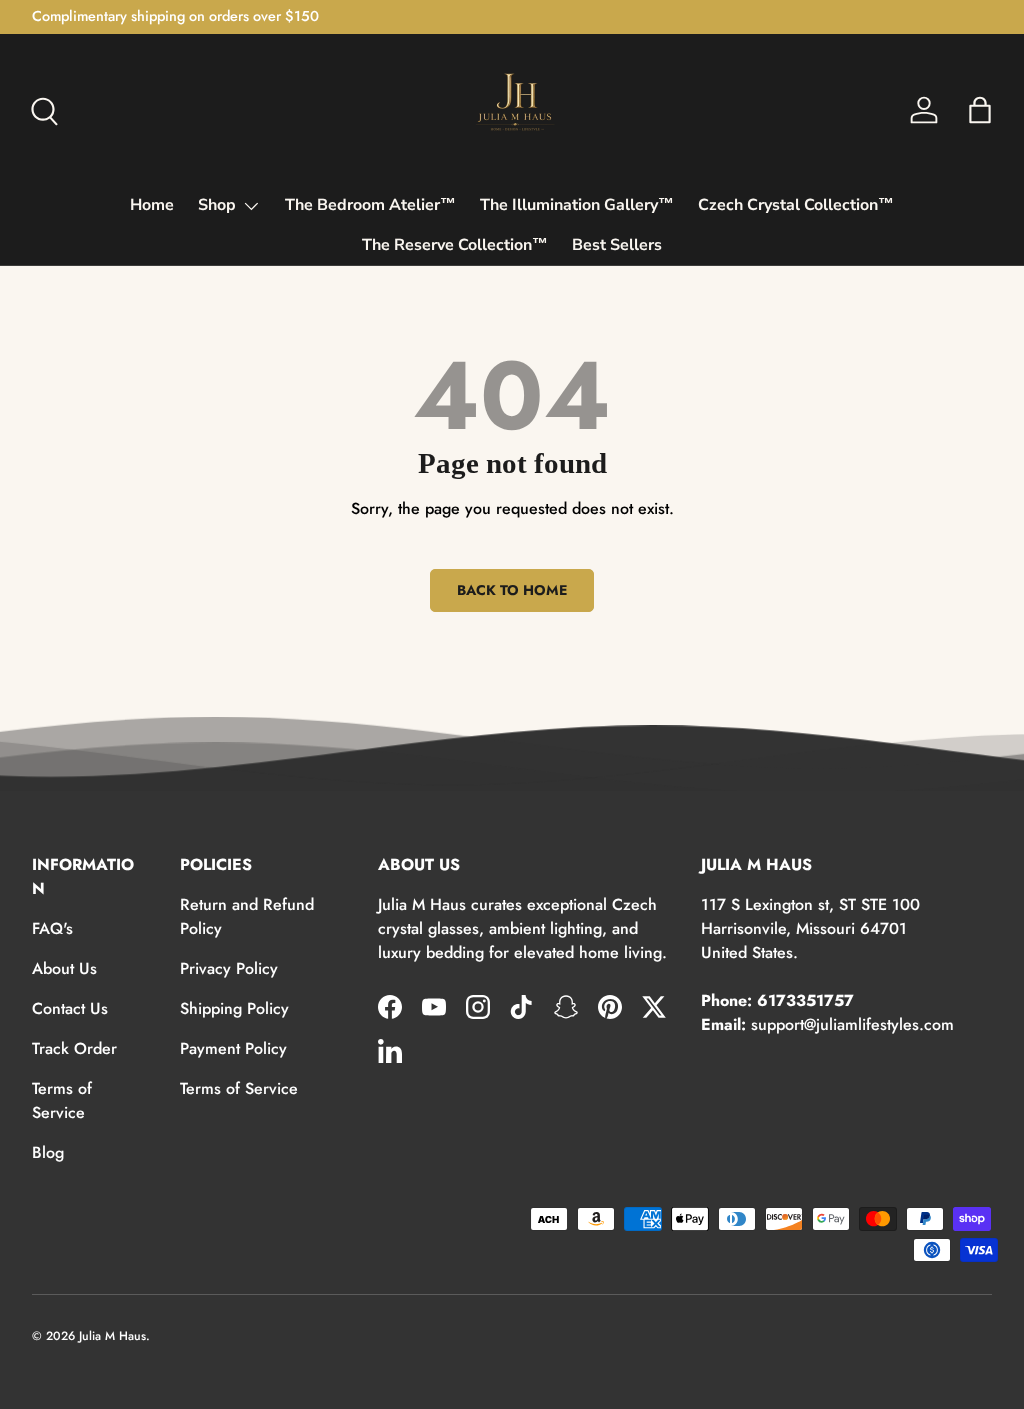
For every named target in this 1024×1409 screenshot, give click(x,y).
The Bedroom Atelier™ (370, 205)
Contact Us (70, 1008)
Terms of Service (62, 1100)
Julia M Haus (112, 1336)
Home (152, 205)
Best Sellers (617, 245)
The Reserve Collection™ (455, 245)
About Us (64, 968)
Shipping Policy (234, 1008)
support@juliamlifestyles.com (852, 1024)
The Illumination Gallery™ (577, 205)
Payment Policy (233, 1048)
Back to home (512, 590)
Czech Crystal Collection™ (796, 205)
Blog (48, 1152)
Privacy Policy (229, 968)
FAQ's (52, 928)
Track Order (74, 1048)
